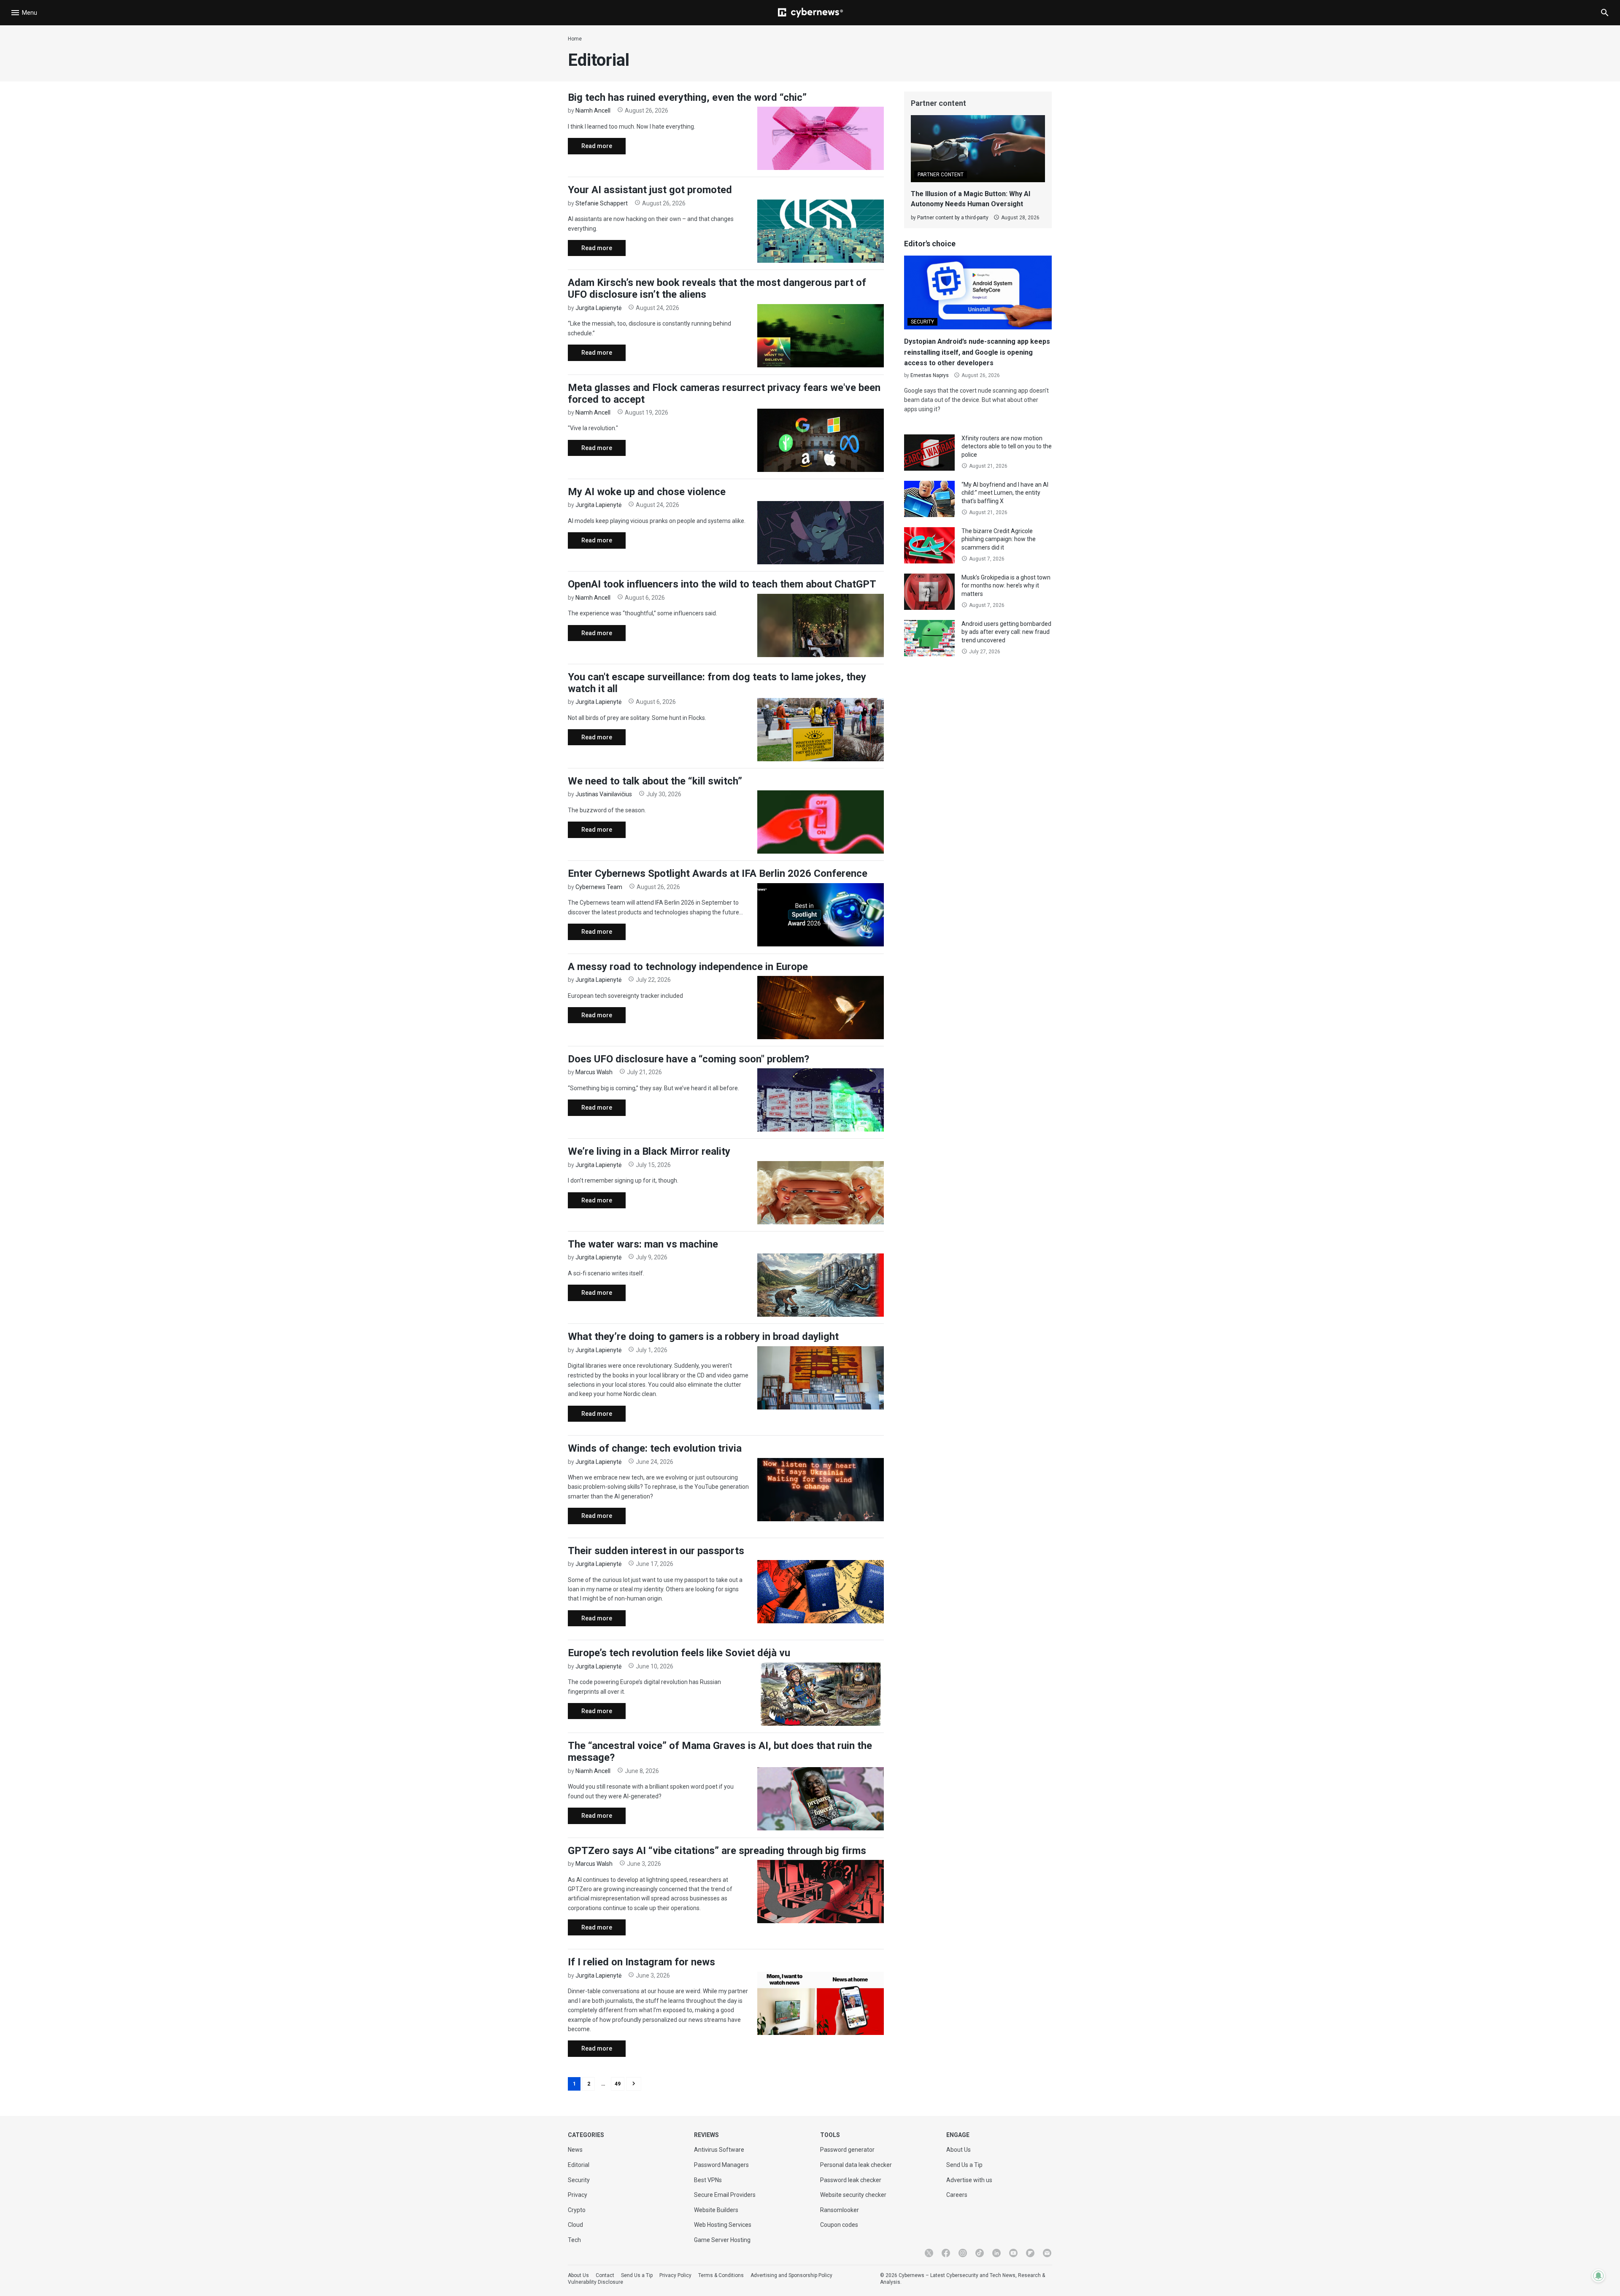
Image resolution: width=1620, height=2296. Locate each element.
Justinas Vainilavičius (604, 794)
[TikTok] (980, 2253)
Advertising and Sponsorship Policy (791, 2275)
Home (575, 39)
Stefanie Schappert (602, 203)
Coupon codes (839, 2225)
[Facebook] (946, 2253)
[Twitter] (929, 2253)
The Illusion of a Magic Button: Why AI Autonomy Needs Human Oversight (971, 199)
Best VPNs (708, 2180)
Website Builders (716, 2210)
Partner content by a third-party (953, 218)
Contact (605, 2275)
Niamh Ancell (593, 110)
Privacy (578, 2195)
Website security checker (853, 2195)
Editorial (579, 2165)
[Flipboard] (1030, 2253)
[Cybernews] (810, 13)
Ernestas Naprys (930, 375)
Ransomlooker (840, 2210)
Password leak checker (851, 2180)
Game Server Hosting (722, 2240)
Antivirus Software (719, 2150)
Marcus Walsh (594, 1072)
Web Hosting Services (723, 2225)
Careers (957, 2195)
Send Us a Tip (964, 2165)
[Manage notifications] (1598, 2276)
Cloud (575, 2225)
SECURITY (922, 322)
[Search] (1605, 13)
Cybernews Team (599, 887)
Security (579, 2180)
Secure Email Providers (725, 2195)
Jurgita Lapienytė (598, 308)
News (575, 2150)
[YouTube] (1013, 2253)
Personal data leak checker (856, 2165)
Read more (590, 148)
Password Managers (721, 2165)
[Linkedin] (996, 2253)
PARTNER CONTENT (941, 175)
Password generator (847, 2150)
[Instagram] (963, 2253)
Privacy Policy (675, 2275)
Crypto (577, 2210)
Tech (574, 2240)
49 (618, 2084)
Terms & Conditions (721, 2275)
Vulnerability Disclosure (595, 2282)
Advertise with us (969, 2180)
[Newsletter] (1047, 2253)
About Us (958, 2150)
